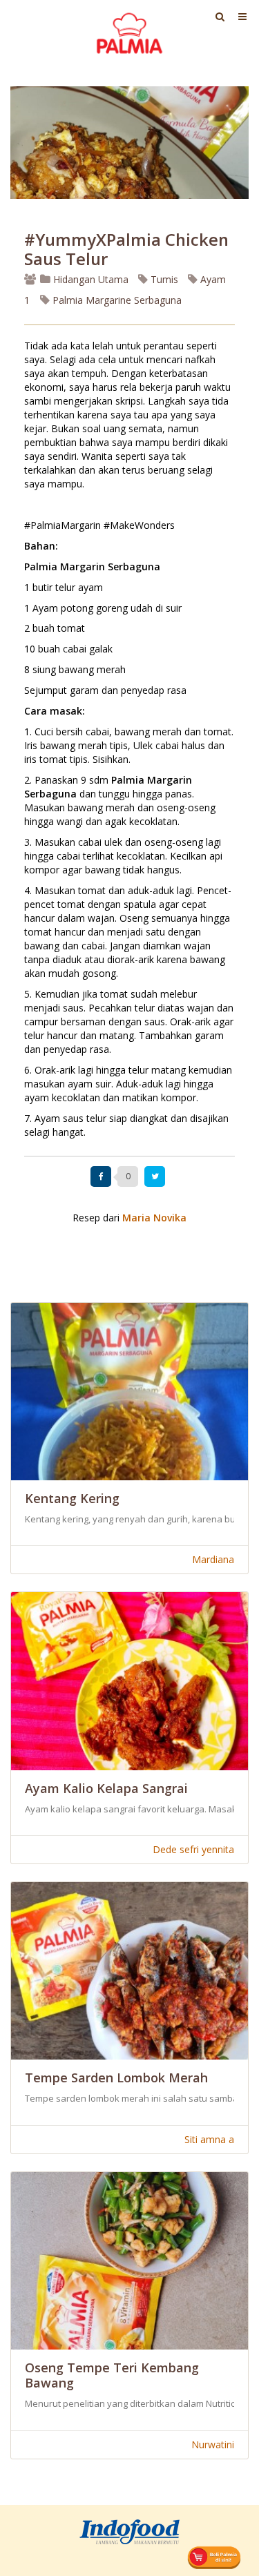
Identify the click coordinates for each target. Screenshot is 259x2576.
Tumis (163, 279)
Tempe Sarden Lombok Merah (116, 2078)
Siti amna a (209, 2139)
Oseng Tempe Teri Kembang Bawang (112, 2375)
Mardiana (213, 1559)
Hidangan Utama (91, 279)
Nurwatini (213, 2444)
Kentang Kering (72, 1498)
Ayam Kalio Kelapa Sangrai (106, 1788)
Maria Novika (154, 1218)
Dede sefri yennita (193, 1849)
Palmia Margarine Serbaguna (116, 300)
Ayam (212, 279)
